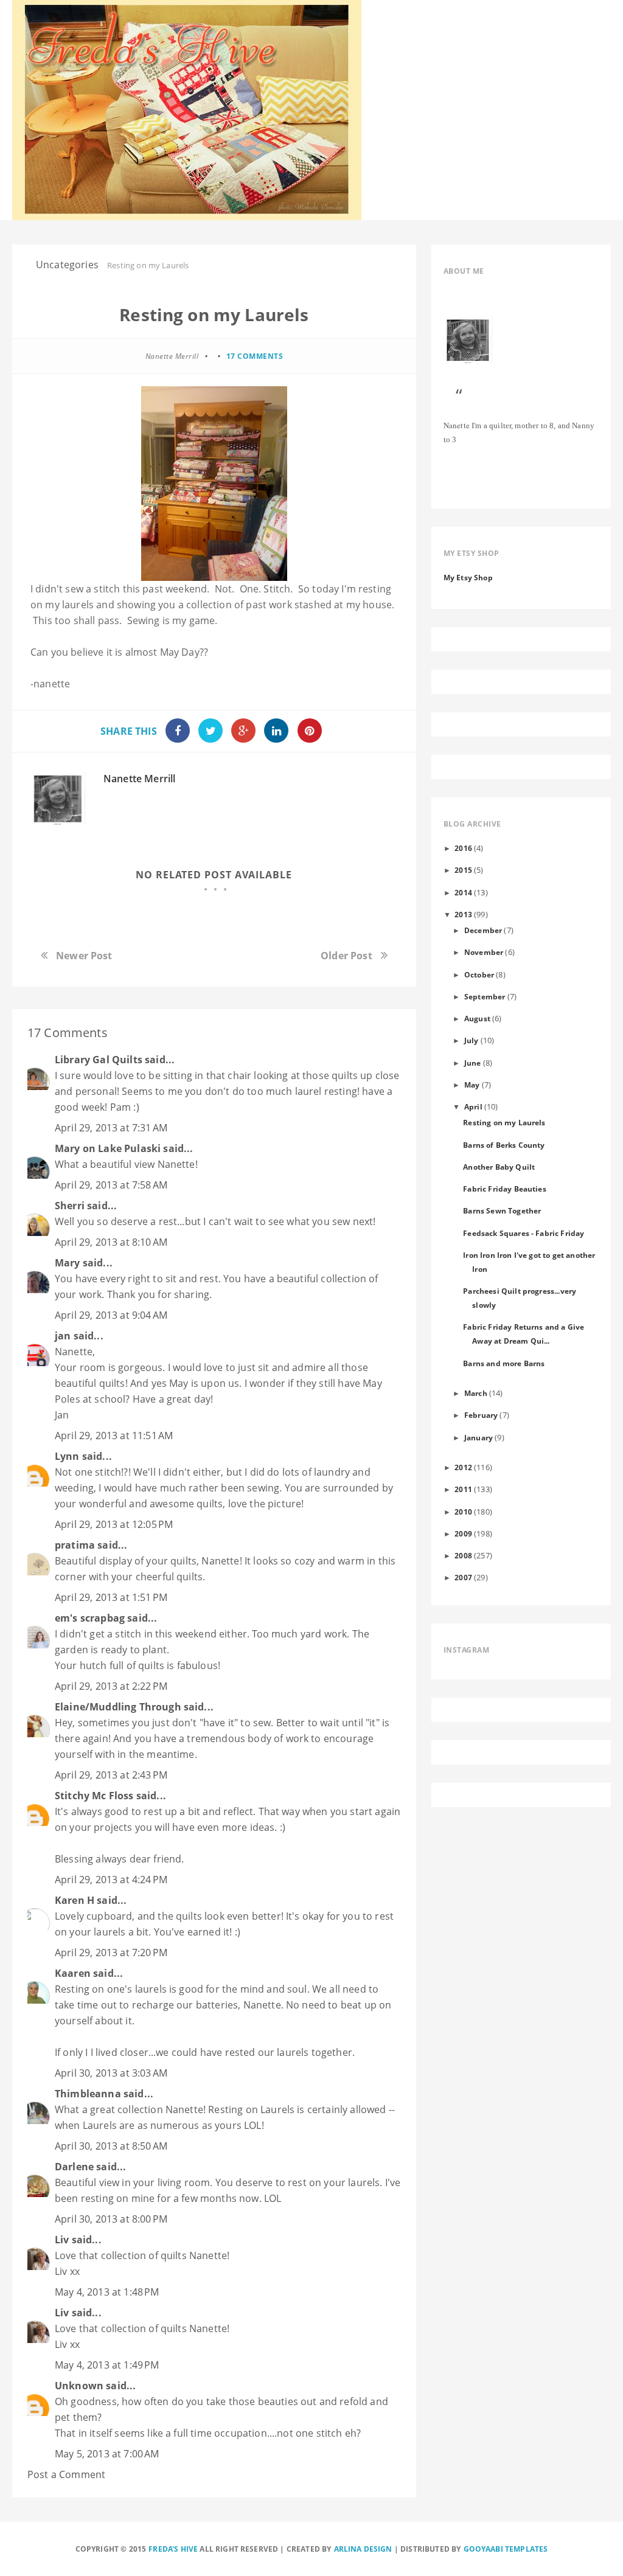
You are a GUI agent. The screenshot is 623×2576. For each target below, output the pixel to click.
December (483, 930)
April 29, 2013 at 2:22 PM (111, 1686)
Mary (68, 1263)
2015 (463, 870)
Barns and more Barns (504, 1363)
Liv (62, 2240)
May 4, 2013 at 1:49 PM (107, 2365)
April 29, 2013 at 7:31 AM (111, 1128)
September (485, 996)
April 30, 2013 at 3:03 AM (111, 2073)
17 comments (255, 356)
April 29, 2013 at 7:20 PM (111, 1953)
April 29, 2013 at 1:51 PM (111, 1597)
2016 (463, 848)
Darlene (74, 2167)
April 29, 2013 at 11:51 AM (114, 1436)
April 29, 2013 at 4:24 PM (111, 1880)
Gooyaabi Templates (506, 2549)
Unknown (79, 2386)
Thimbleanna (88, 2094)
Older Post (346, 956)
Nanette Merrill (139, 779)
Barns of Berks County (504, 1145)
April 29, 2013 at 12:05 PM (114, 1524)
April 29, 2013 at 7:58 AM (111, 1185)
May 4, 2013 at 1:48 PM (107, 2292)
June (473, 1063)
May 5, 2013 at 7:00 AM (107, 2454)
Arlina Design (363, 2549)
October (479, 974)
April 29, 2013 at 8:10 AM (111, 1242)
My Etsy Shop (468, 577)
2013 (463, 914)
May (472, 1085)
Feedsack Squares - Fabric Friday (524, 1233)
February (481, 1415)
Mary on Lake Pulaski (108, 1148)
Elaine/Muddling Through (118, 1707)
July (472, 1040)
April (473, 1106)
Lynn (67, 1456)
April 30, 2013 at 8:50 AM (111, 2146)
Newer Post (84, 956)
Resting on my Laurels (504, 1122)
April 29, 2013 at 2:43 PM (111, 1775)
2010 (463, 1512)
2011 (463, 1489)
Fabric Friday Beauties (505, 1189)
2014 (463, 892)
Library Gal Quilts (99, 1060)
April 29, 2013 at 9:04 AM (111, 1315)
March (476, 1393)
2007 (463, 1577)
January (479, 1437)
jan (63, 1336)
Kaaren (73, 1973)
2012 (463, 1467)
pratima (75, 1545)
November (484, 952)
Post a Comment (66, 2474)
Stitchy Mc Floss (96, 1796)
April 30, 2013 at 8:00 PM (111, 2219)
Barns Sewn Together (502, 1210)
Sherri (70, 1206)
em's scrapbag (90, 1618)
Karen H (75, 1900)
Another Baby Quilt (499, 1167)
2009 (463, 1533)
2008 (463, 1555)
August (477, 1018)
